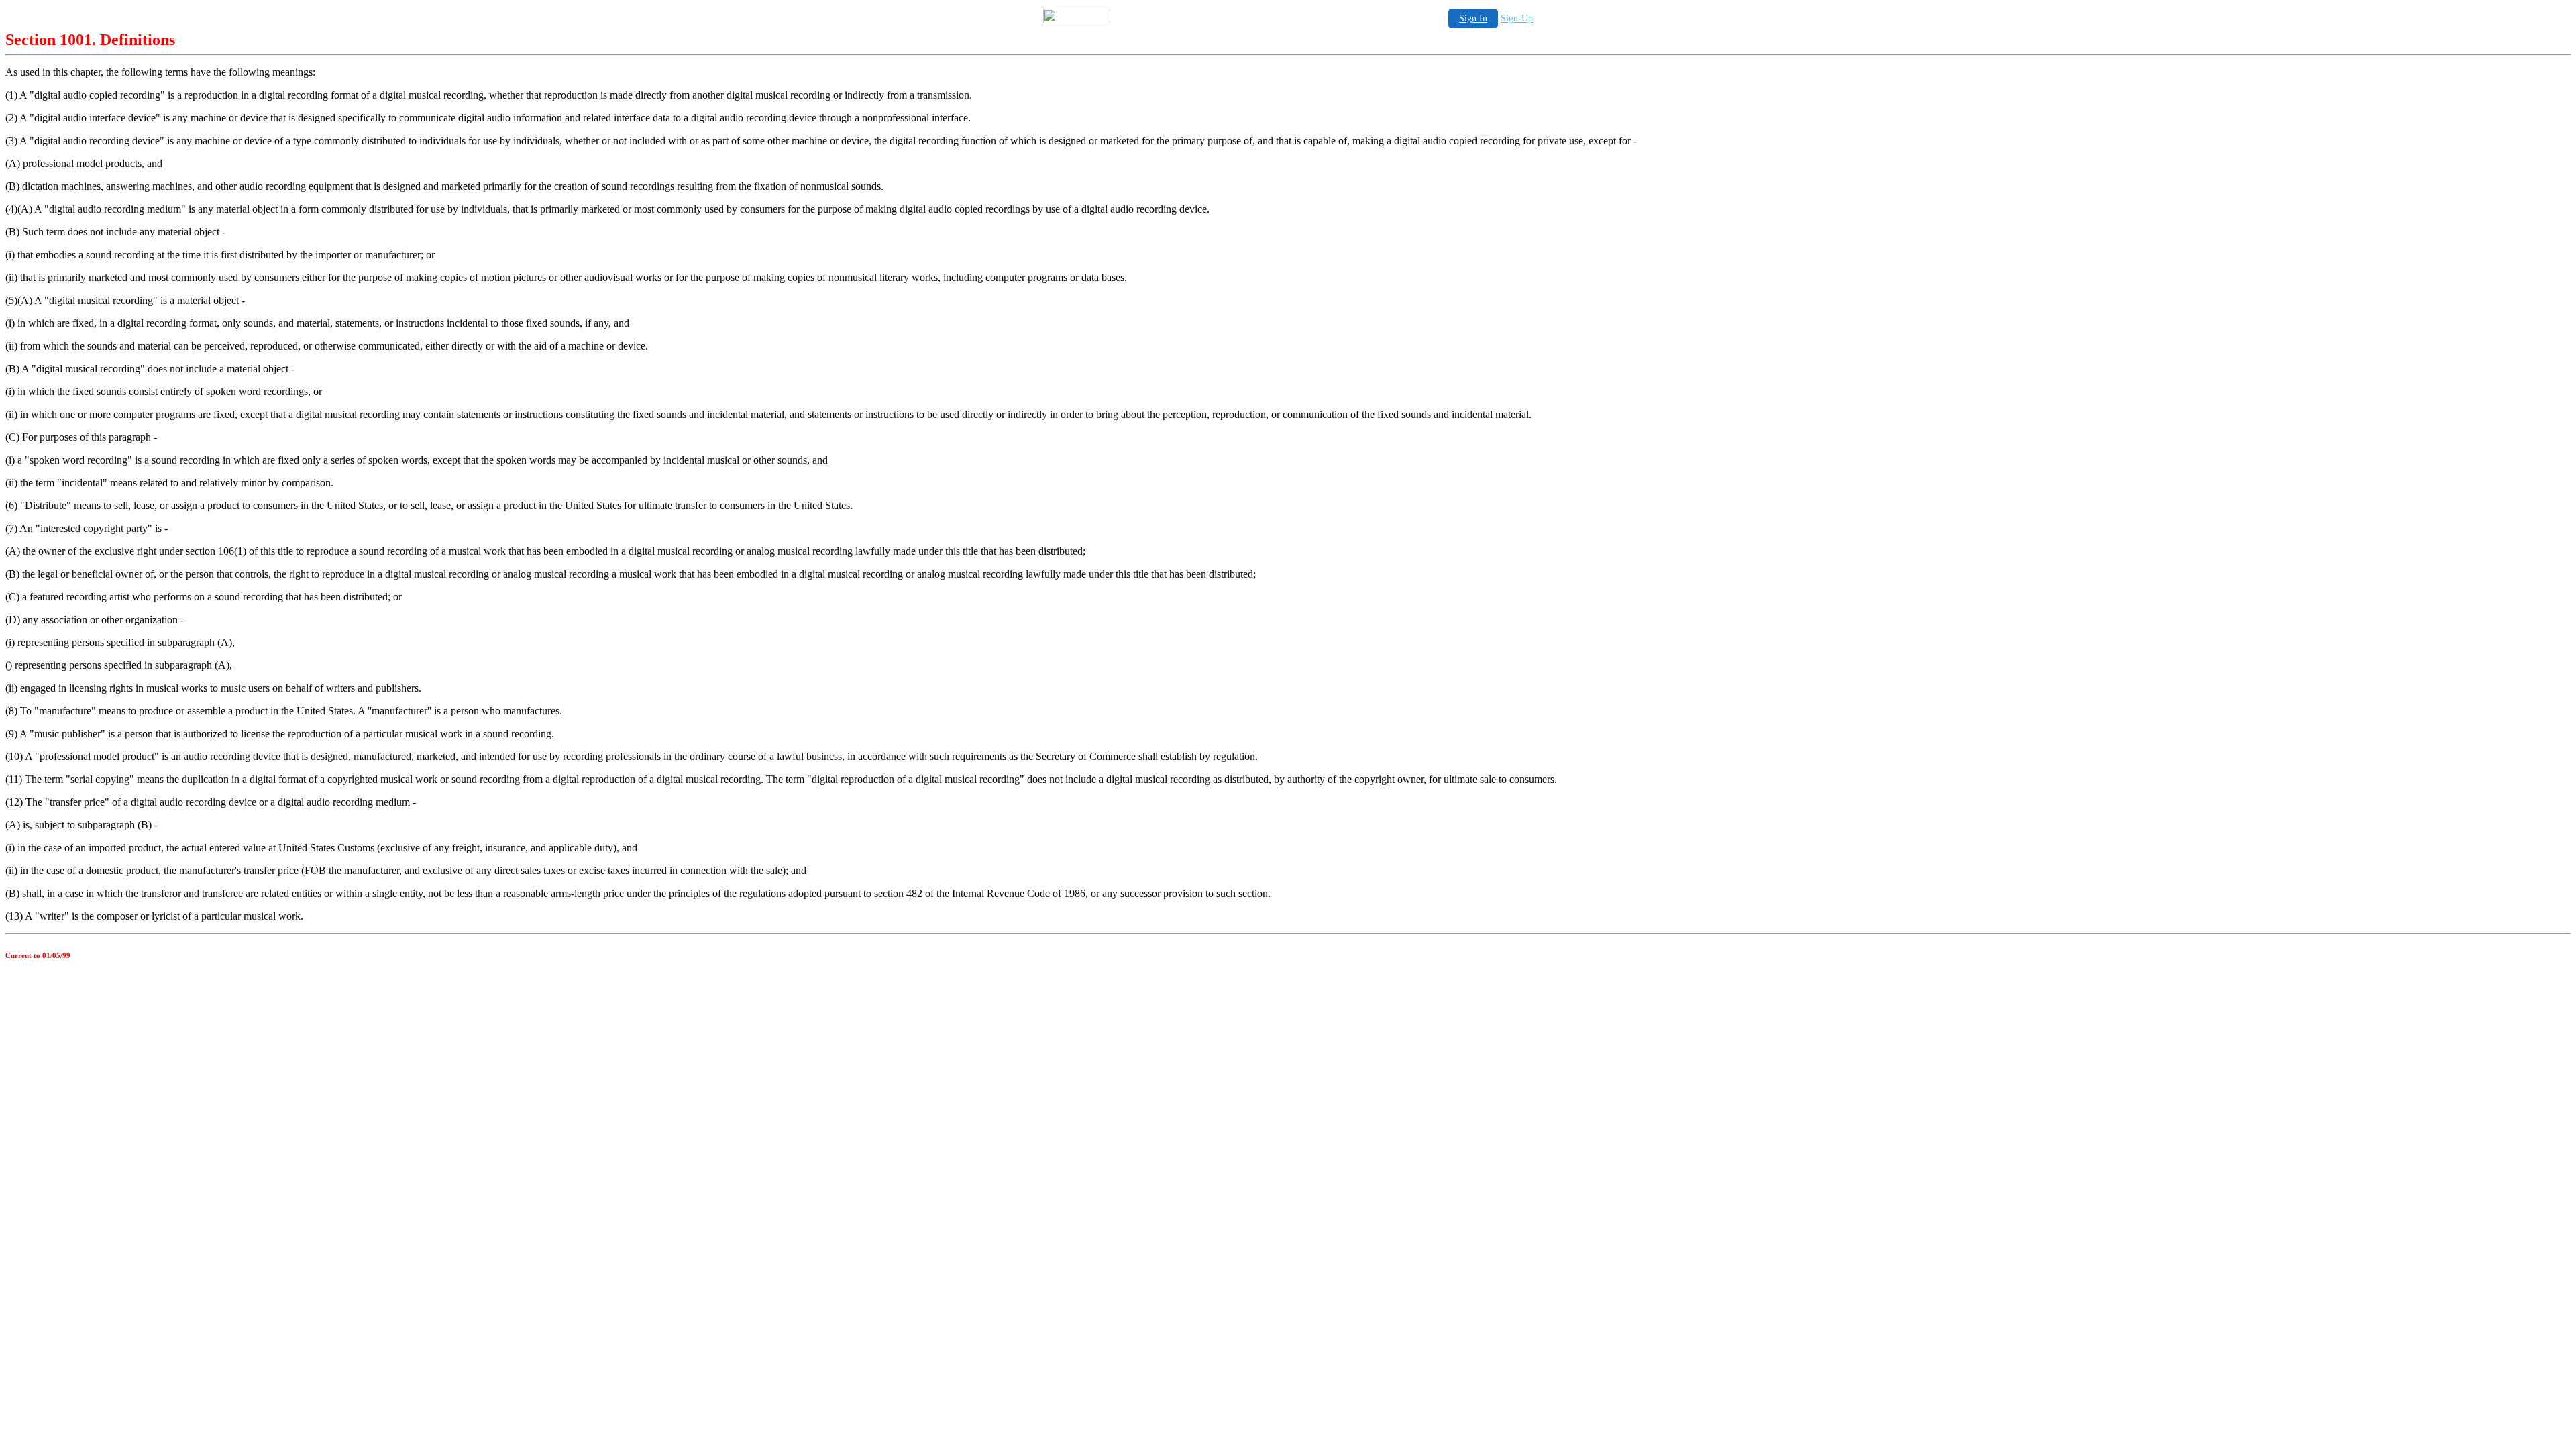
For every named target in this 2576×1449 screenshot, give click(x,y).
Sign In (1473, 18)
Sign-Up (1517, 18)
